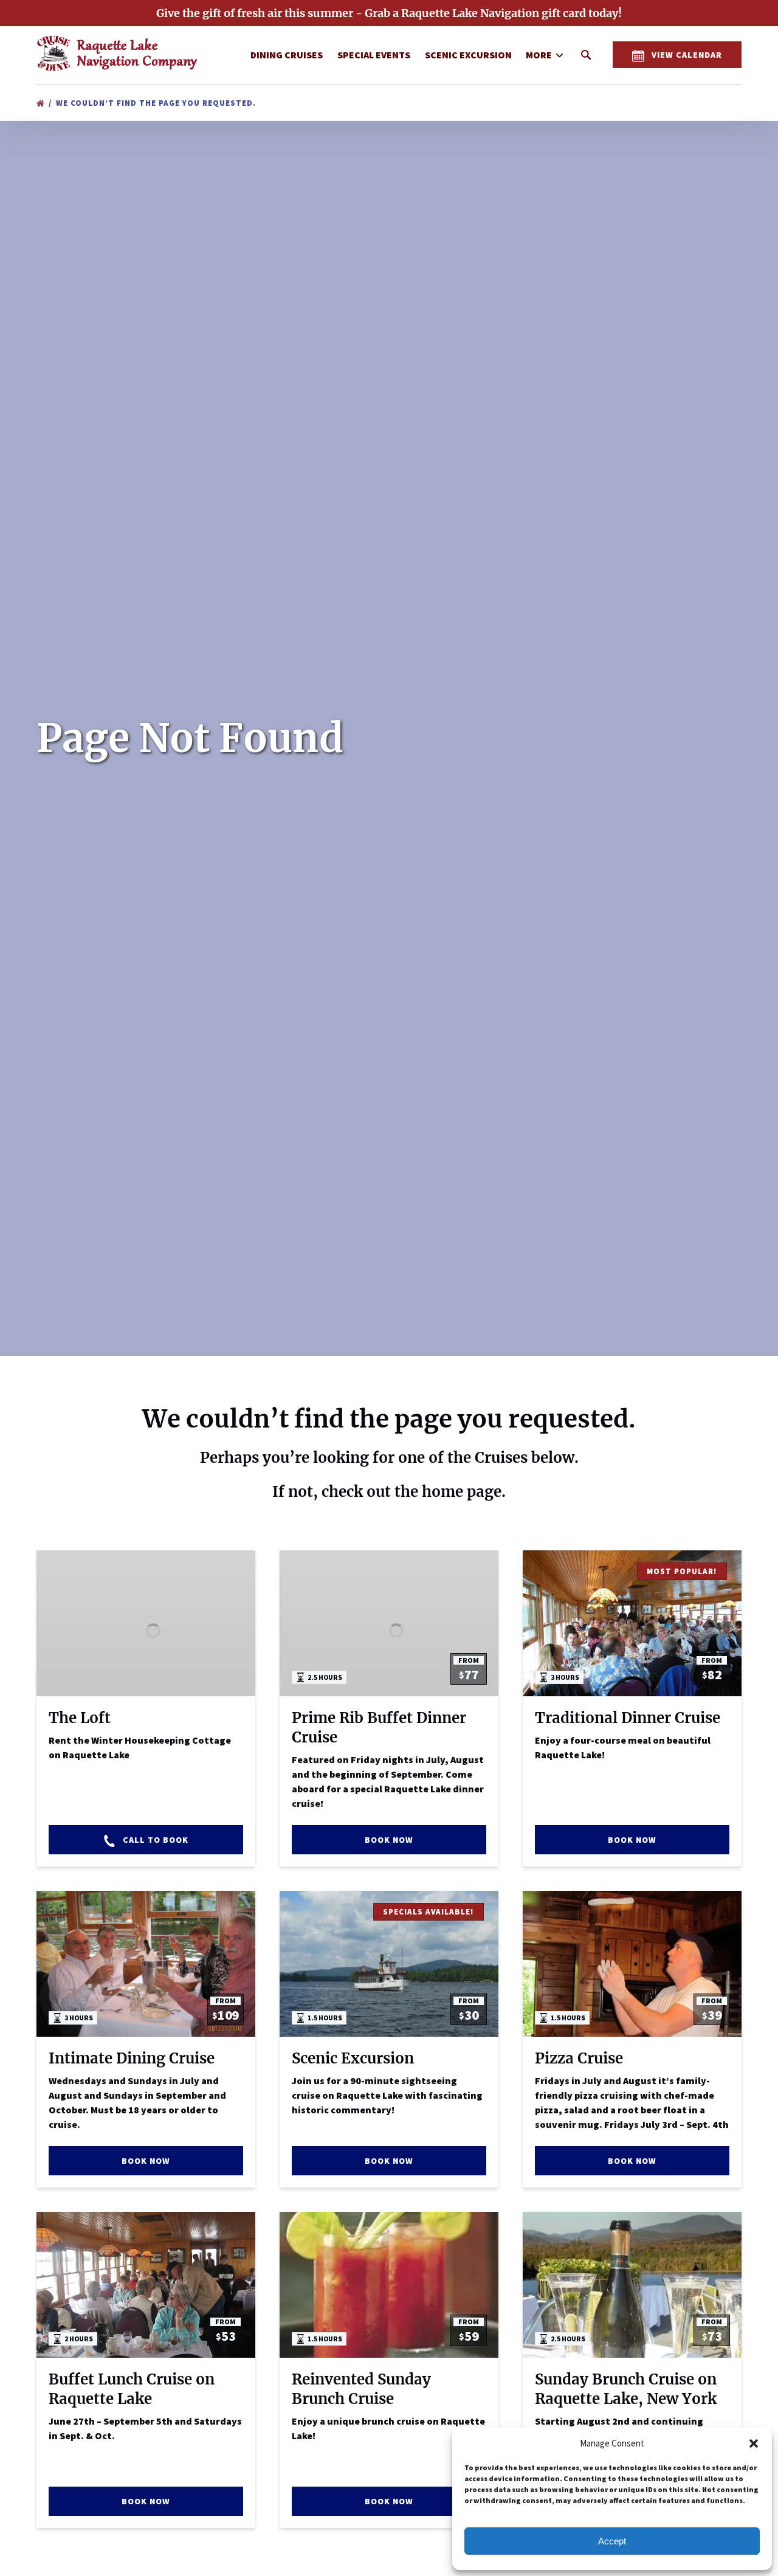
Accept (612, 2541)
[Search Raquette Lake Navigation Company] (586, 55)
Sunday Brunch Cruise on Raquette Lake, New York (626, 2389)
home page (462, 1492)
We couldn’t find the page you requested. (157, 103)
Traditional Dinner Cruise (628, 1718)
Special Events (374, 55)
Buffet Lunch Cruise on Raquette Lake (132, 2389)
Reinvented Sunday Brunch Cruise (361, 2389)
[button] (754, 2443)
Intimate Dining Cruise (132, 2058)
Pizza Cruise (579, 2058)
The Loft (80, 1718)
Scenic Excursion (468, 55)
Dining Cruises (287, 55)
